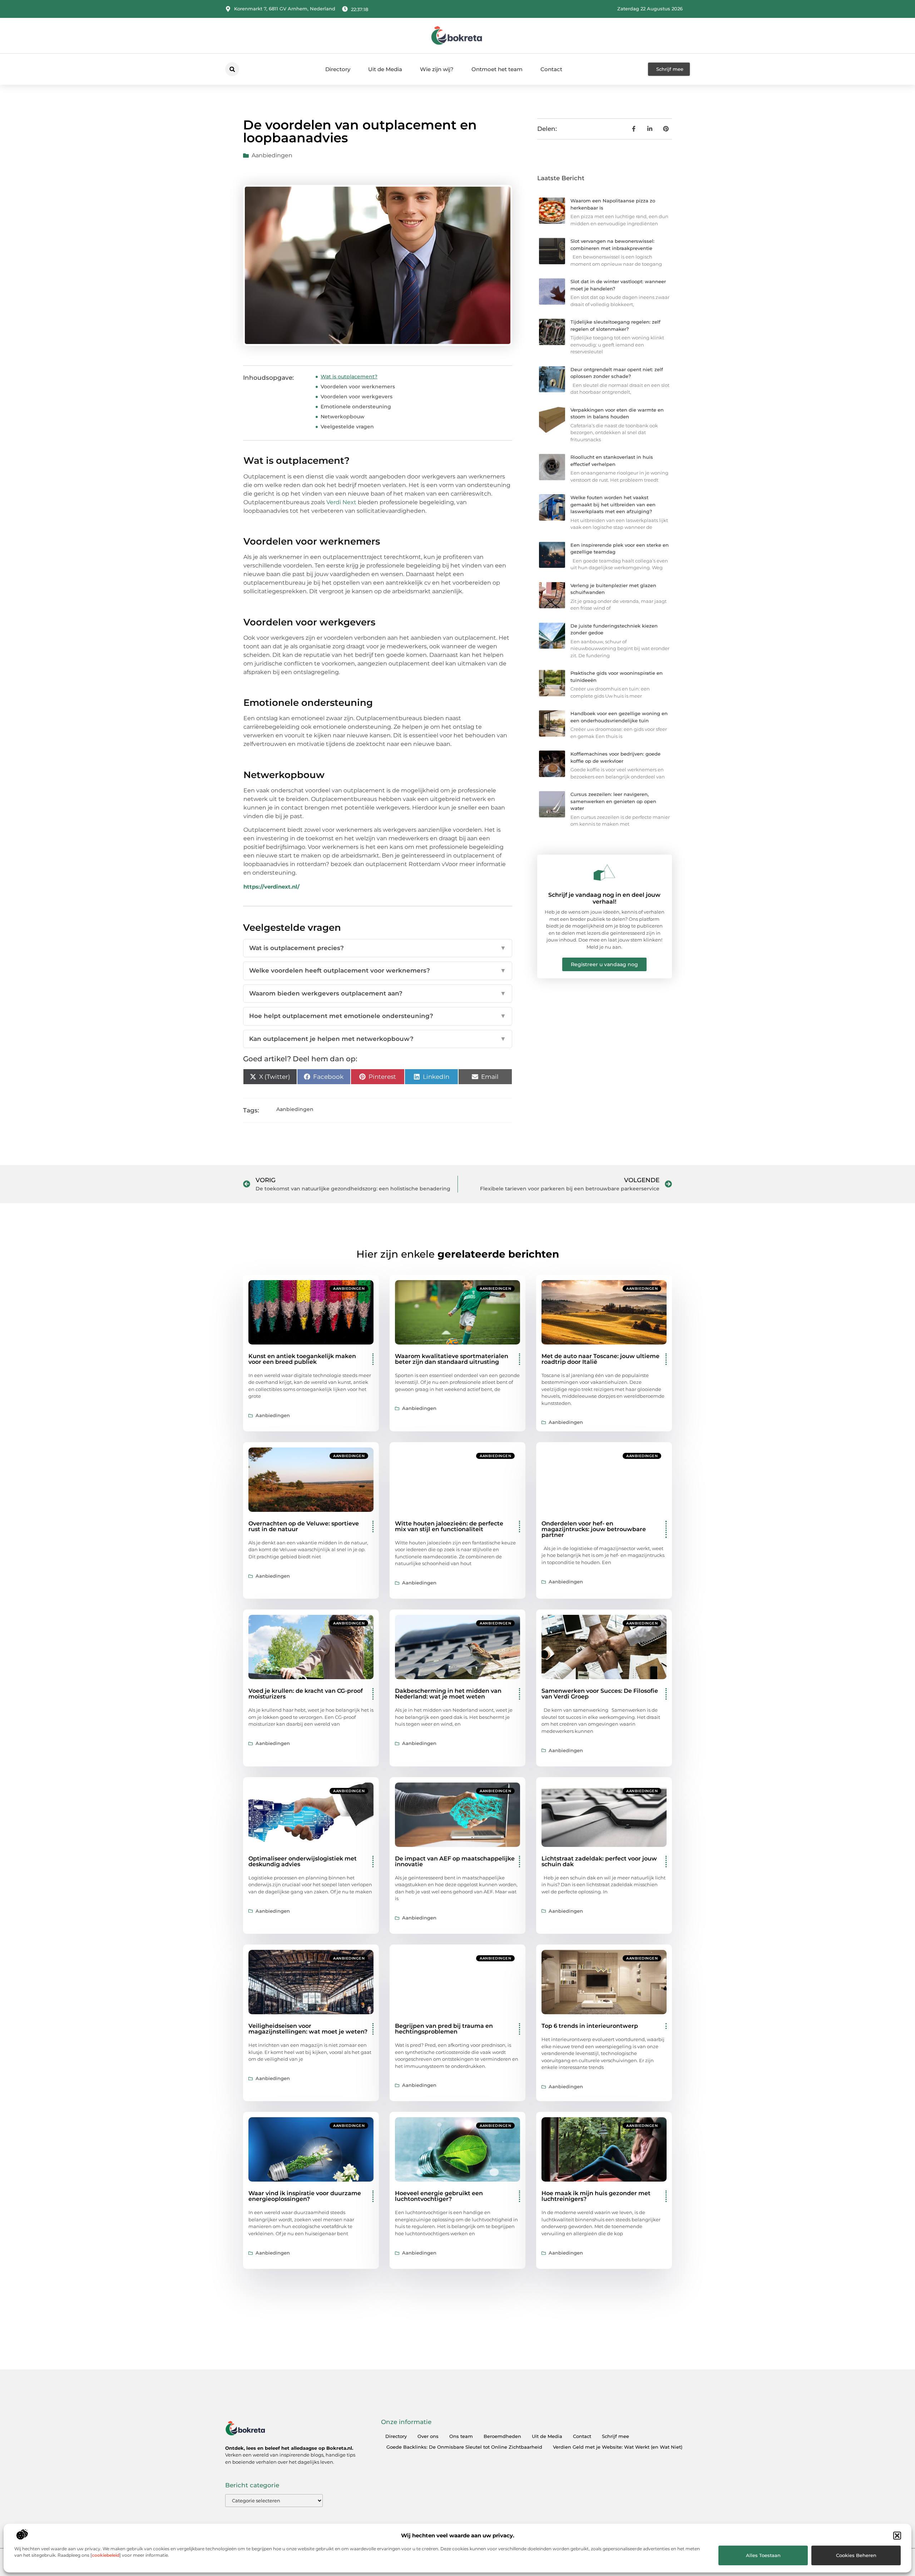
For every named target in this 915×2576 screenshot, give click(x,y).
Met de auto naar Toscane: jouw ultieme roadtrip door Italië (600, 1359)
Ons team (461, 2436)
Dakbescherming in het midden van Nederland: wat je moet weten (448, 1694)
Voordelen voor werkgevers (357, 397)
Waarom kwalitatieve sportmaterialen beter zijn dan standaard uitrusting (452, 1359)
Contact (551, 69)
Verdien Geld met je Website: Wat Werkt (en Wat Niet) (618, 2447)
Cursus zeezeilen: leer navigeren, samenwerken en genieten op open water (613, 801)
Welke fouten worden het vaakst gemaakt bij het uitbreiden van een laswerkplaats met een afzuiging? (613, 504)
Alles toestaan (763, 2555)
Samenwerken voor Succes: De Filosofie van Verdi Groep (600, 1694)
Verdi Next (341, 502)
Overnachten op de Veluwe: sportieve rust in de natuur (304, 1526)
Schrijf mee (615, 2436)
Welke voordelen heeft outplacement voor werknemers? (378, 970)
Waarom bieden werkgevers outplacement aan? (378, 993)
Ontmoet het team (497, 69)
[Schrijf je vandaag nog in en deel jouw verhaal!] (604, 872)
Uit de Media (385, 69)
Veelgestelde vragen (347, 427)
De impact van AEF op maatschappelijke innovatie (455, 1861)
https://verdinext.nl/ (271, 887)
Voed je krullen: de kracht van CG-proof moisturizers (306, 1694)
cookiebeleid (106, 2555)
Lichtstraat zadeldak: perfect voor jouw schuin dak (599, 1861)
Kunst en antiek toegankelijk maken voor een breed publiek (302, 1359)
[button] (897, 2536)
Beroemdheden (502, 2436)
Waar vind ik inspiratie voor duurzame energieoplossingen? (305, 2196)
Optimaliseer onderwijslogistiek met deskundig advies (303, 1861)
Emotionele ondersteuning (356, 407)
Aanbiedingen (272, 155)
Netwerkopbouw (343, 417)
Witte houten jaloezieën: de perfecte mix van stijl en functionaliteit (449, 1526)
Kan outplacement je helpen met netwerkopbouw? (378, 1039)
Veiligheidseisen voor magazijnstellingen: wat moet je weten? (308, 2029)
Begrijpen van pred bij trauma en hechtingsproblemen (444, 2029)
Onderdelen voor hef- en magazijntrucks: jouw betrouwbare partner (594, 1529)
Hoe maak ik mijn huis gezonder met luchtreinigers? (596, 2196)
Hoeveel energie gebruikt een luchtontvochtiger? (439, 2196)
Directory (338, 69)
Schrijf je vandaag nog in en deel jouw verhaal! (604, 898)
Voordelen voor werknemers (358, 387)
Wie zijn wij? (437, 69)
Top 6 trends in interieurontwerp (590, 2026)
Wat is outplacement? (349, 377)
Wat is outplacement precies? (378, 948)
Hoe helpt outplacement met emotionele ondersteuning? (378, 1016)
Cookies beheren (856, 2555)
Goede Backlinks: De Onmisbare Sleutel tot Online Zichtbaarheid (464, 2447)
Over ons (428, 2436)
